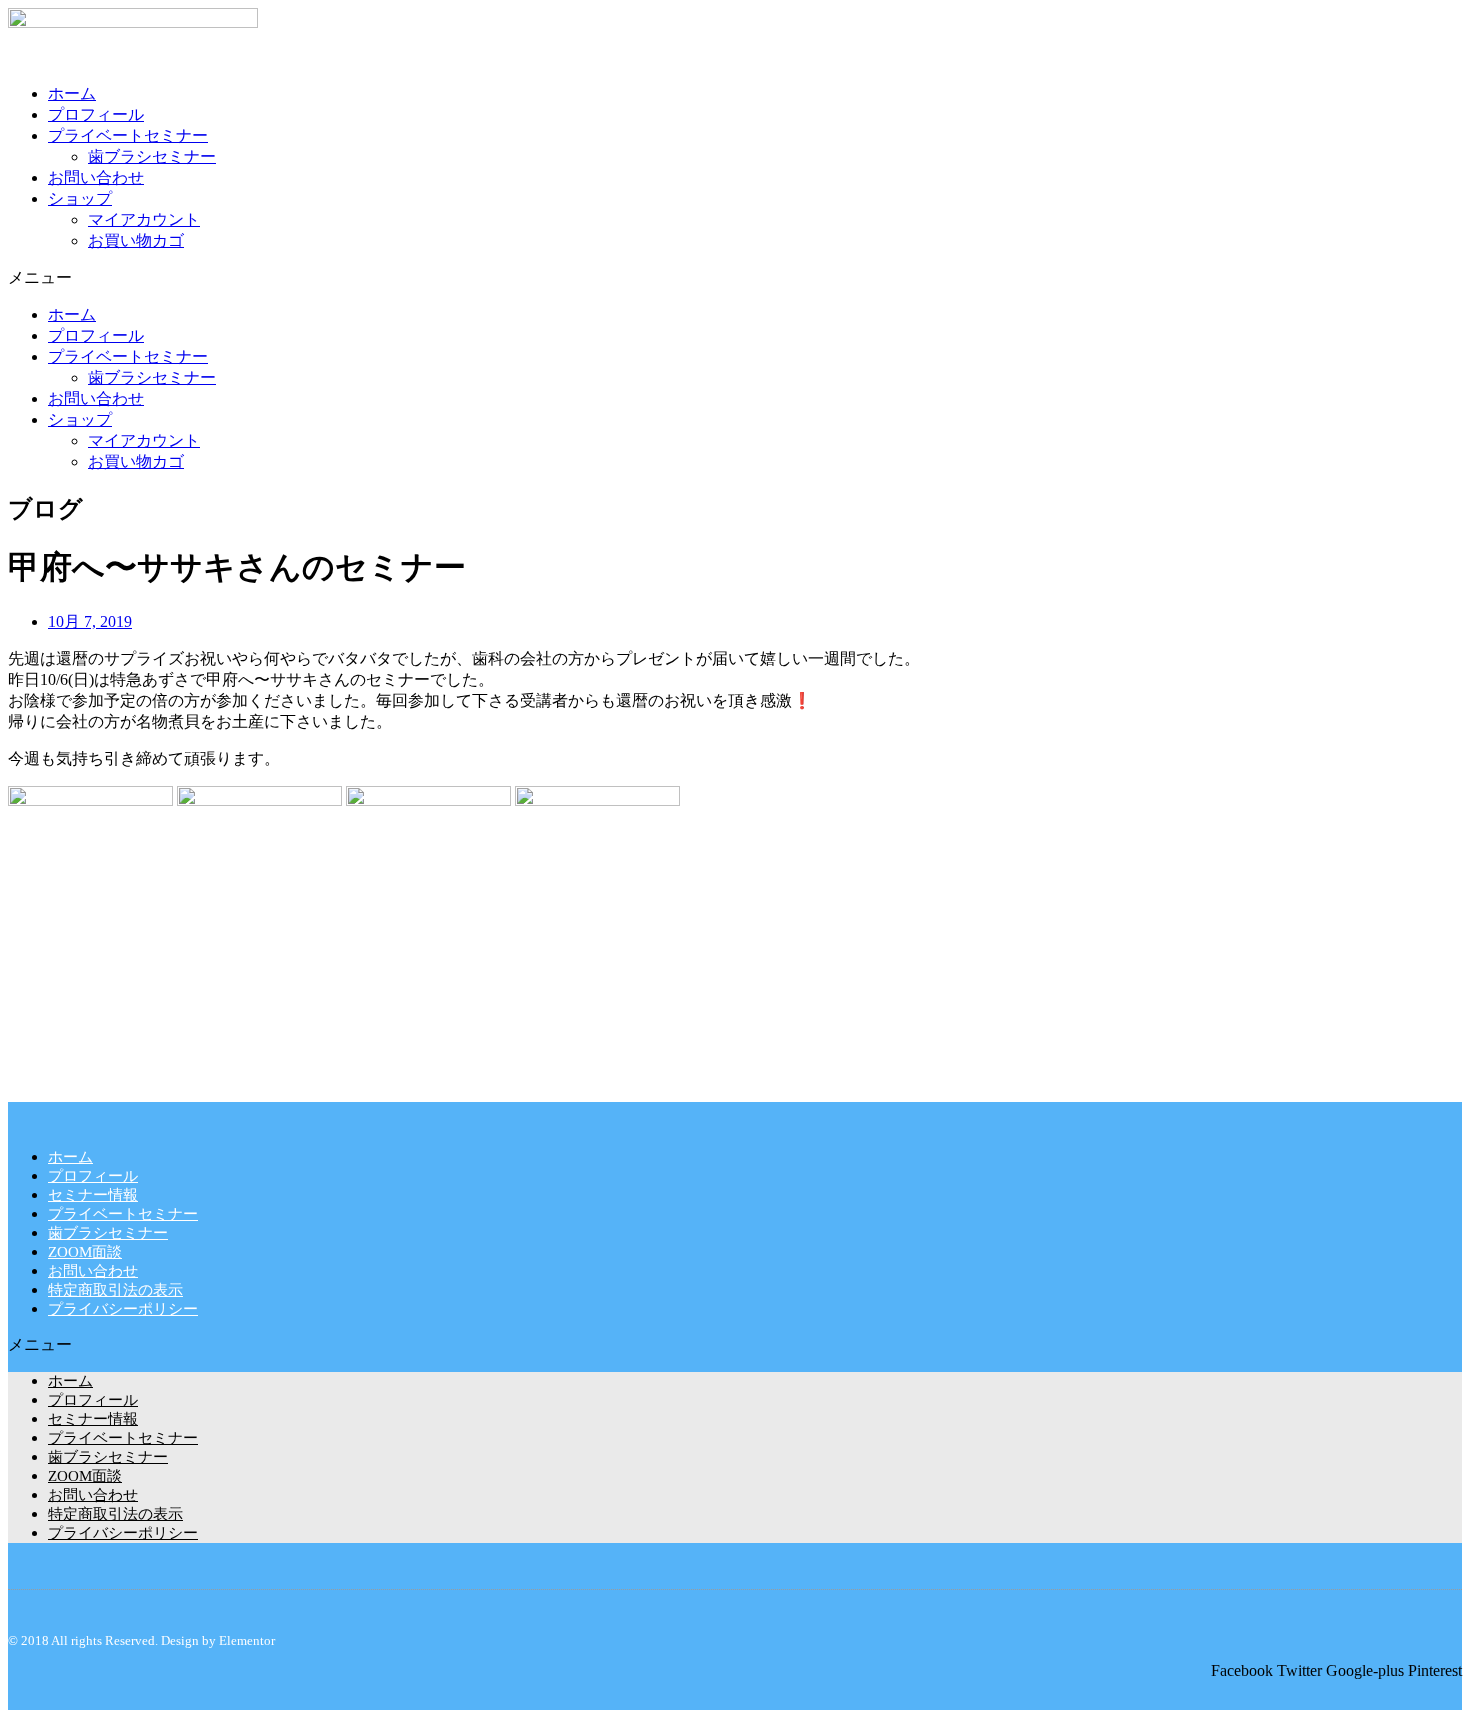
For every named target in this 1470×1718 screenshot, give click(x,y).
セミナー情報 (93, 1195)
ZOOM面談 (85, 1252)
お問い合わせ (96, 177)
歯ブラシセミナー (152, 156)
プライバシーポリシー (123, 1309)
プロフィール (96, 114)
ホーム (72, 93)
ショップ (80, 198)
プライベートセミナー (128, 135)
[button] (735, 278)
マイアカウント (144, 219)
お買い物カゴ (136, 240)
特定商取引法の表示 (115, 1290)
